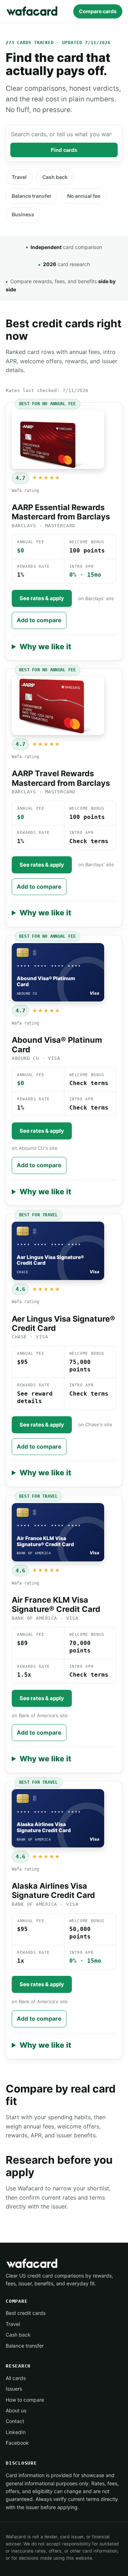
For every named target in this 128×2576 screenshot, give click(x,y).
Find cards (64, 150)
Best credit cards (26, 2313)
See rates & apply (42, 598)
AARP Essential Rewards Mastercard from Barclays (61, 512)
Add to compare (39, 620)
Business (23, 214)
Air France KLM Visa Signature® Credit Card (56, 1604)
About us (16, 2410)
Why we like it (45, 647)
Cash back (55, 177)
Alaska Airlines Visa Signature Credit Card (53, 1890)
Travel (19, 177)
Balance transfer (32, 196)
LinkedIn (16, 2432)
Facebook (17, 2443)
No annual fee (84, 196)
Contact (15, 2421)
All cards (16, 2378)
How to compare (25, 2400)
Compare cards (98, 11)
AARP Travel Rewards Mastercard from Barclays (61, 778)
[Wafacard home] (32, 11)
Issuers (14, 2389)
